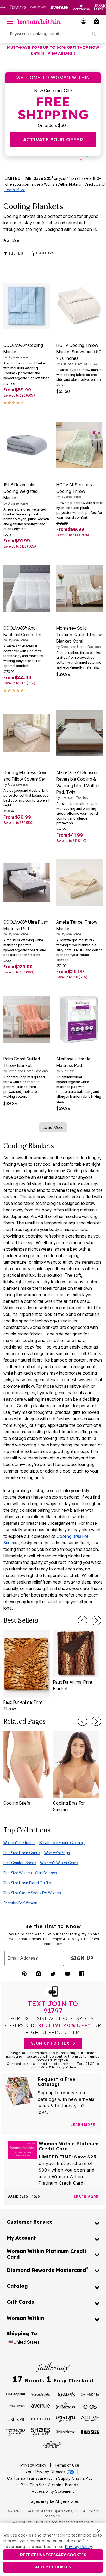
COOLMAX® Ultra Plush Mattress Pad (26, 928)
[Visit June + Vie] (16, 2419)
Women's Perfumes (19, 1843)
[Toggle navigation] (10, 21)
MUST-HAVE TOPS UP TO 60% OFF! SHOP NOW (53, 47)
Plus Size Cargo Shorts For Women (32, 1893)
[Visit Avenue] (40, 2405)
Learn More (15, 190)
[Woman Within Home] (39, 21)
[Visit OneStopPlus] (16, 2394)
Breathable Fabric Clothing (62, 1843)
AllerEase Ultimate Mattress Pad (73, 1065)
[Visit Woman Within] (40, 2394)
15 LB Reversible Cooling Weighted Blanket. (20, 494)
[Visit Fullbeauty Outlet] (53, 2444)
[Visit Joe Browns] (66, 2405)
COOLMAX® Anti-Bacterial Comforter (22, 634)
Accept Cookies (53, 2567)
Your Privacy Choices (46, 2472)
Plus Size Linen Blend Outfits (27, 1883)
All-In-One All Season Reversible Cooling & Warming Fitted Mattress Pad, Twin (79, 785)
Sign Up (82, 1958)
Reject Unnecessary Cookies (53, 2555)
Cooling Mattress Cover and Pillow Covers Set (26, 778)
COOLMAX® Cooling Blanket (23, 351)
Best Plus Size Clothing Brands (50, 2485)
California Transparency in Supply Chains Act (50, 2478)
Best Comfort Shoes (20, 1863)
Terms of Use (67, 2465)
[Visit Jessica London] (16, 2405)
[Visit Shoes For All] (40, 2432)
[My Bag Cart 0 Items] (97, 21)
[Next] (96, 1621)
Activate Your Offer (53, 140)
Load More (53, 1127)
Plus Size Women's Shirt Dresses (30, 1873)
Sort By (44, 253)
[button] (84, 21)
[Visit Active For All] (90, 2419)
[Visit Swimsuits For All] (66, 2419)
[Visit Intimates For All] (16, 2432)
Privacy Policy (33, 2465)
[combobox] (53, 33)
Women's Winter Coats (59, 1863)
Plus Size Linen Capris (22, 1853)
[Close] (99, 2531)
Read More (12, 241)
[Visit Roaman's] (66, 2394)
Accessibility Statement (53, 2491)
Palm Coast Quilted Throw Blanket (25, 1065)
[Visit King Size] (90, 2432)
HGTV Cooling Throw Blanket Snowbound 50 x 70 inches (79, 354)
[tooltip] (18, 7)
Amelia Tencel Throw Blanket (77, 928)
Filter (15, 253)
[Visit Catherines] (90, 2394)
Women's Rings (57, 1853)
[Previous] (82, 1621)
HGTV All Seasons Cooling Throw (74, 490)
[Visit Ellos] (90, 2405)
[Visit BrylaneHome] (66, 2432)
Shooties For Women (20, 1903)
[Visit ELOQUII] (40, 2419)
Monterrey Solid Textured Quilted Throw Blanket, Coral (79, 637)
